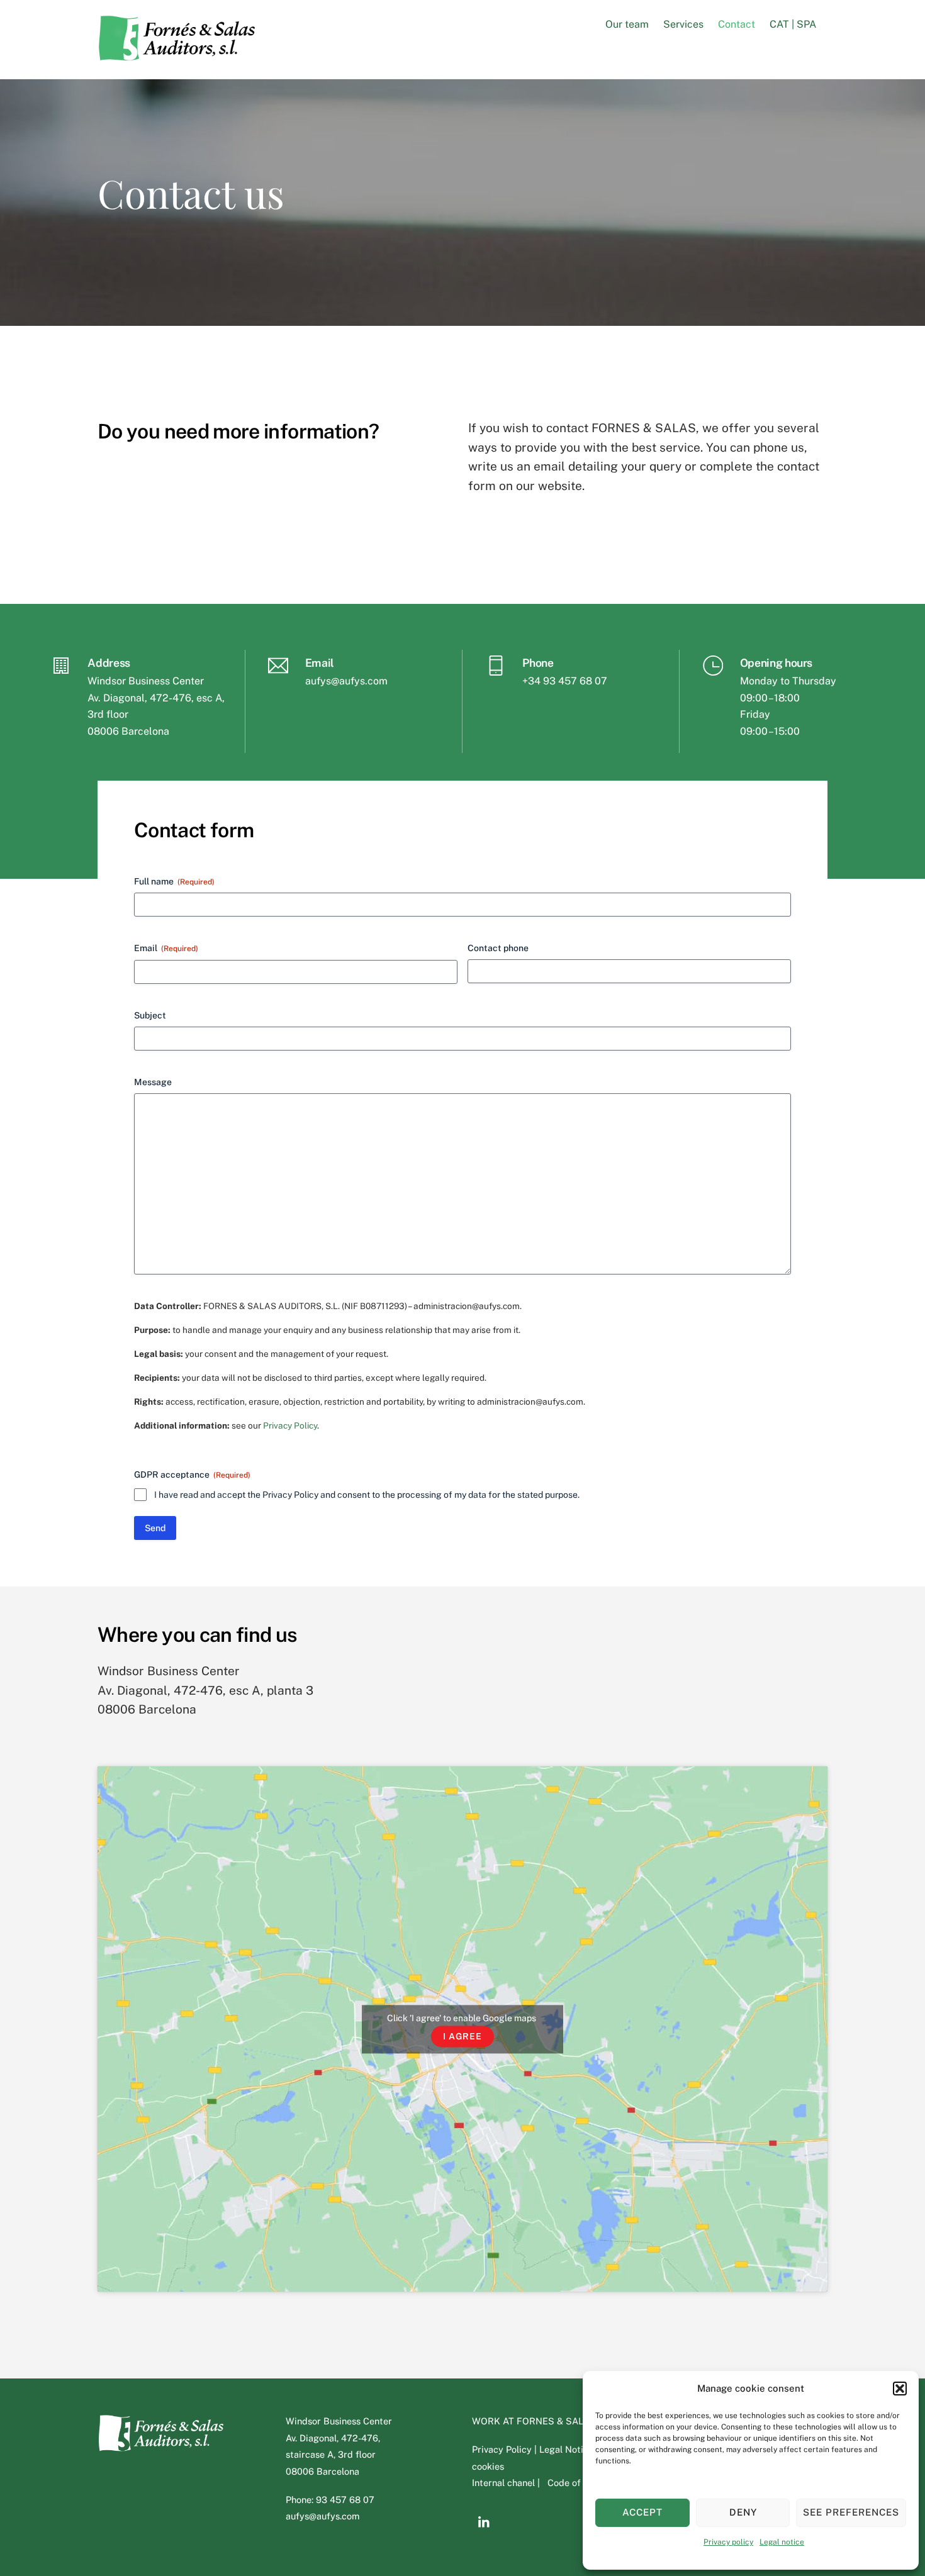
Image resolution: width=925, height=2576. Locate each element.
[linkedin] (485, 2521)
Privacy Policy (290, 1425)
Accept (642, 2512)
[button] (900, 2389)
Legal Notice (566, 2449)
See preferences (851, 2512)
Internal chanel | (508, 2483)
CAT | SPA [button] (793, 24)
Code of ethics (578, 2483)
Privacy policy (728, 2542)
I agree (462, 2036)
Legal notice (782, 2542)
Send (155, 1528)
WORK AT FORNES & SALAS (534, 2421)
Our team (627, 24)
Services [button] (683, 24)
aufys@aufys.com (346, 681)
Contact (737, 24)
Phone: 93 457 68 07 (330, 2500)
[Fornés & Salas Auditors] (176, 55)
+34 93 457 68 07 (565, 681)
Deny (743, 2512)
